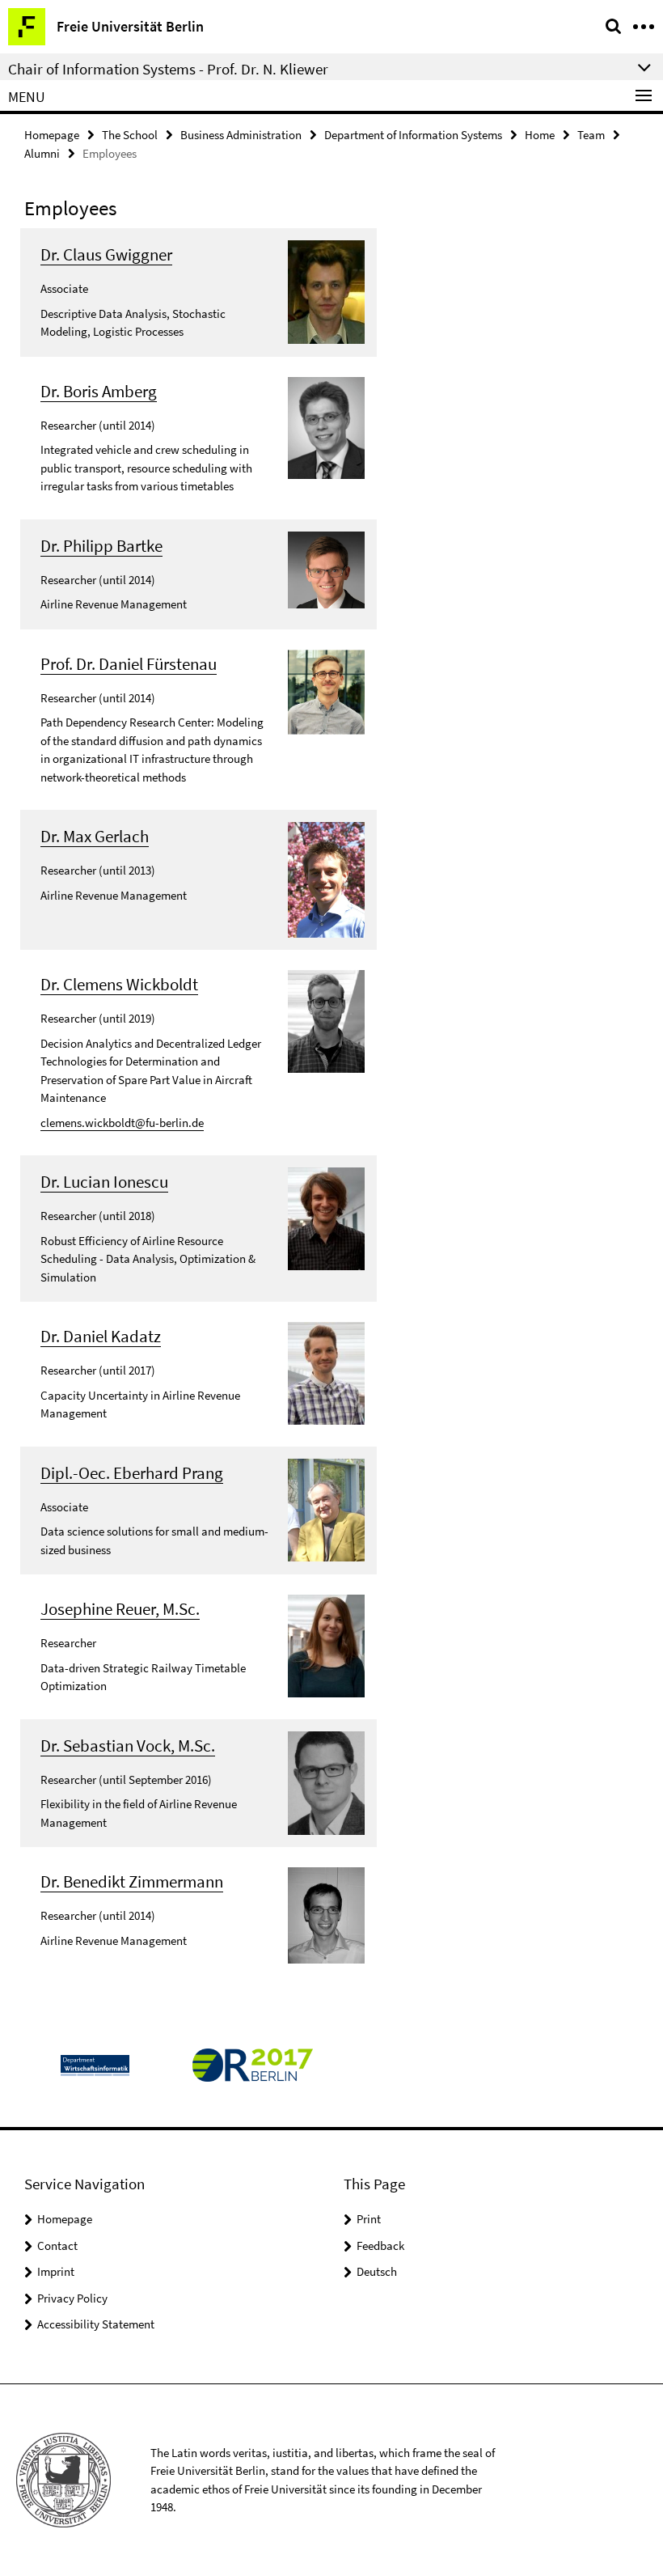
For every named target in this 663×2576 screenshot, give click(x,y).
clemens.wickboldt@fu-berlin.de (122, 1123)
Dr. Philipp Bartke (101, 546)
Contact (57, 2246)
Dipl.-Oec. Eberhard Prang (132, 1473)
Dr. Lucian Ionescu (104, 1182)
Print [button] (369, 2219)
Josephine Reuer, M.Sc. (120, 1609)
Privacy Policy (72, 2298)
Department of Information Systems (413, 135)
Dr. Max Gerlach (95, 836)
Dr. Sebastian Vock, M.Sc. (128, 1746)
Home (540, 135)
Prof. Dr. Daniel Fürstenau (129, 664)
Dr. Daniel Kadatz (101, 1336)
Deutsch (377, 2271)
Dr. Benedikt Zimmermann (132, 1881)
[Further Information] (326, 291)
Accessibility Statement (96, 2324)
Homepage (52, 135)
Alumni (42, 153)
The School (130, 135)
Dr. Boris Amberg (99, 391)
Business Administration (241, 135)
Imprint (56, 2271)
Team (591, 135)
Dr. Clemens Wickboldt (119, 984)
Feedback (380, 2246)
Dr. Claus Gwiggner (106, 254)
